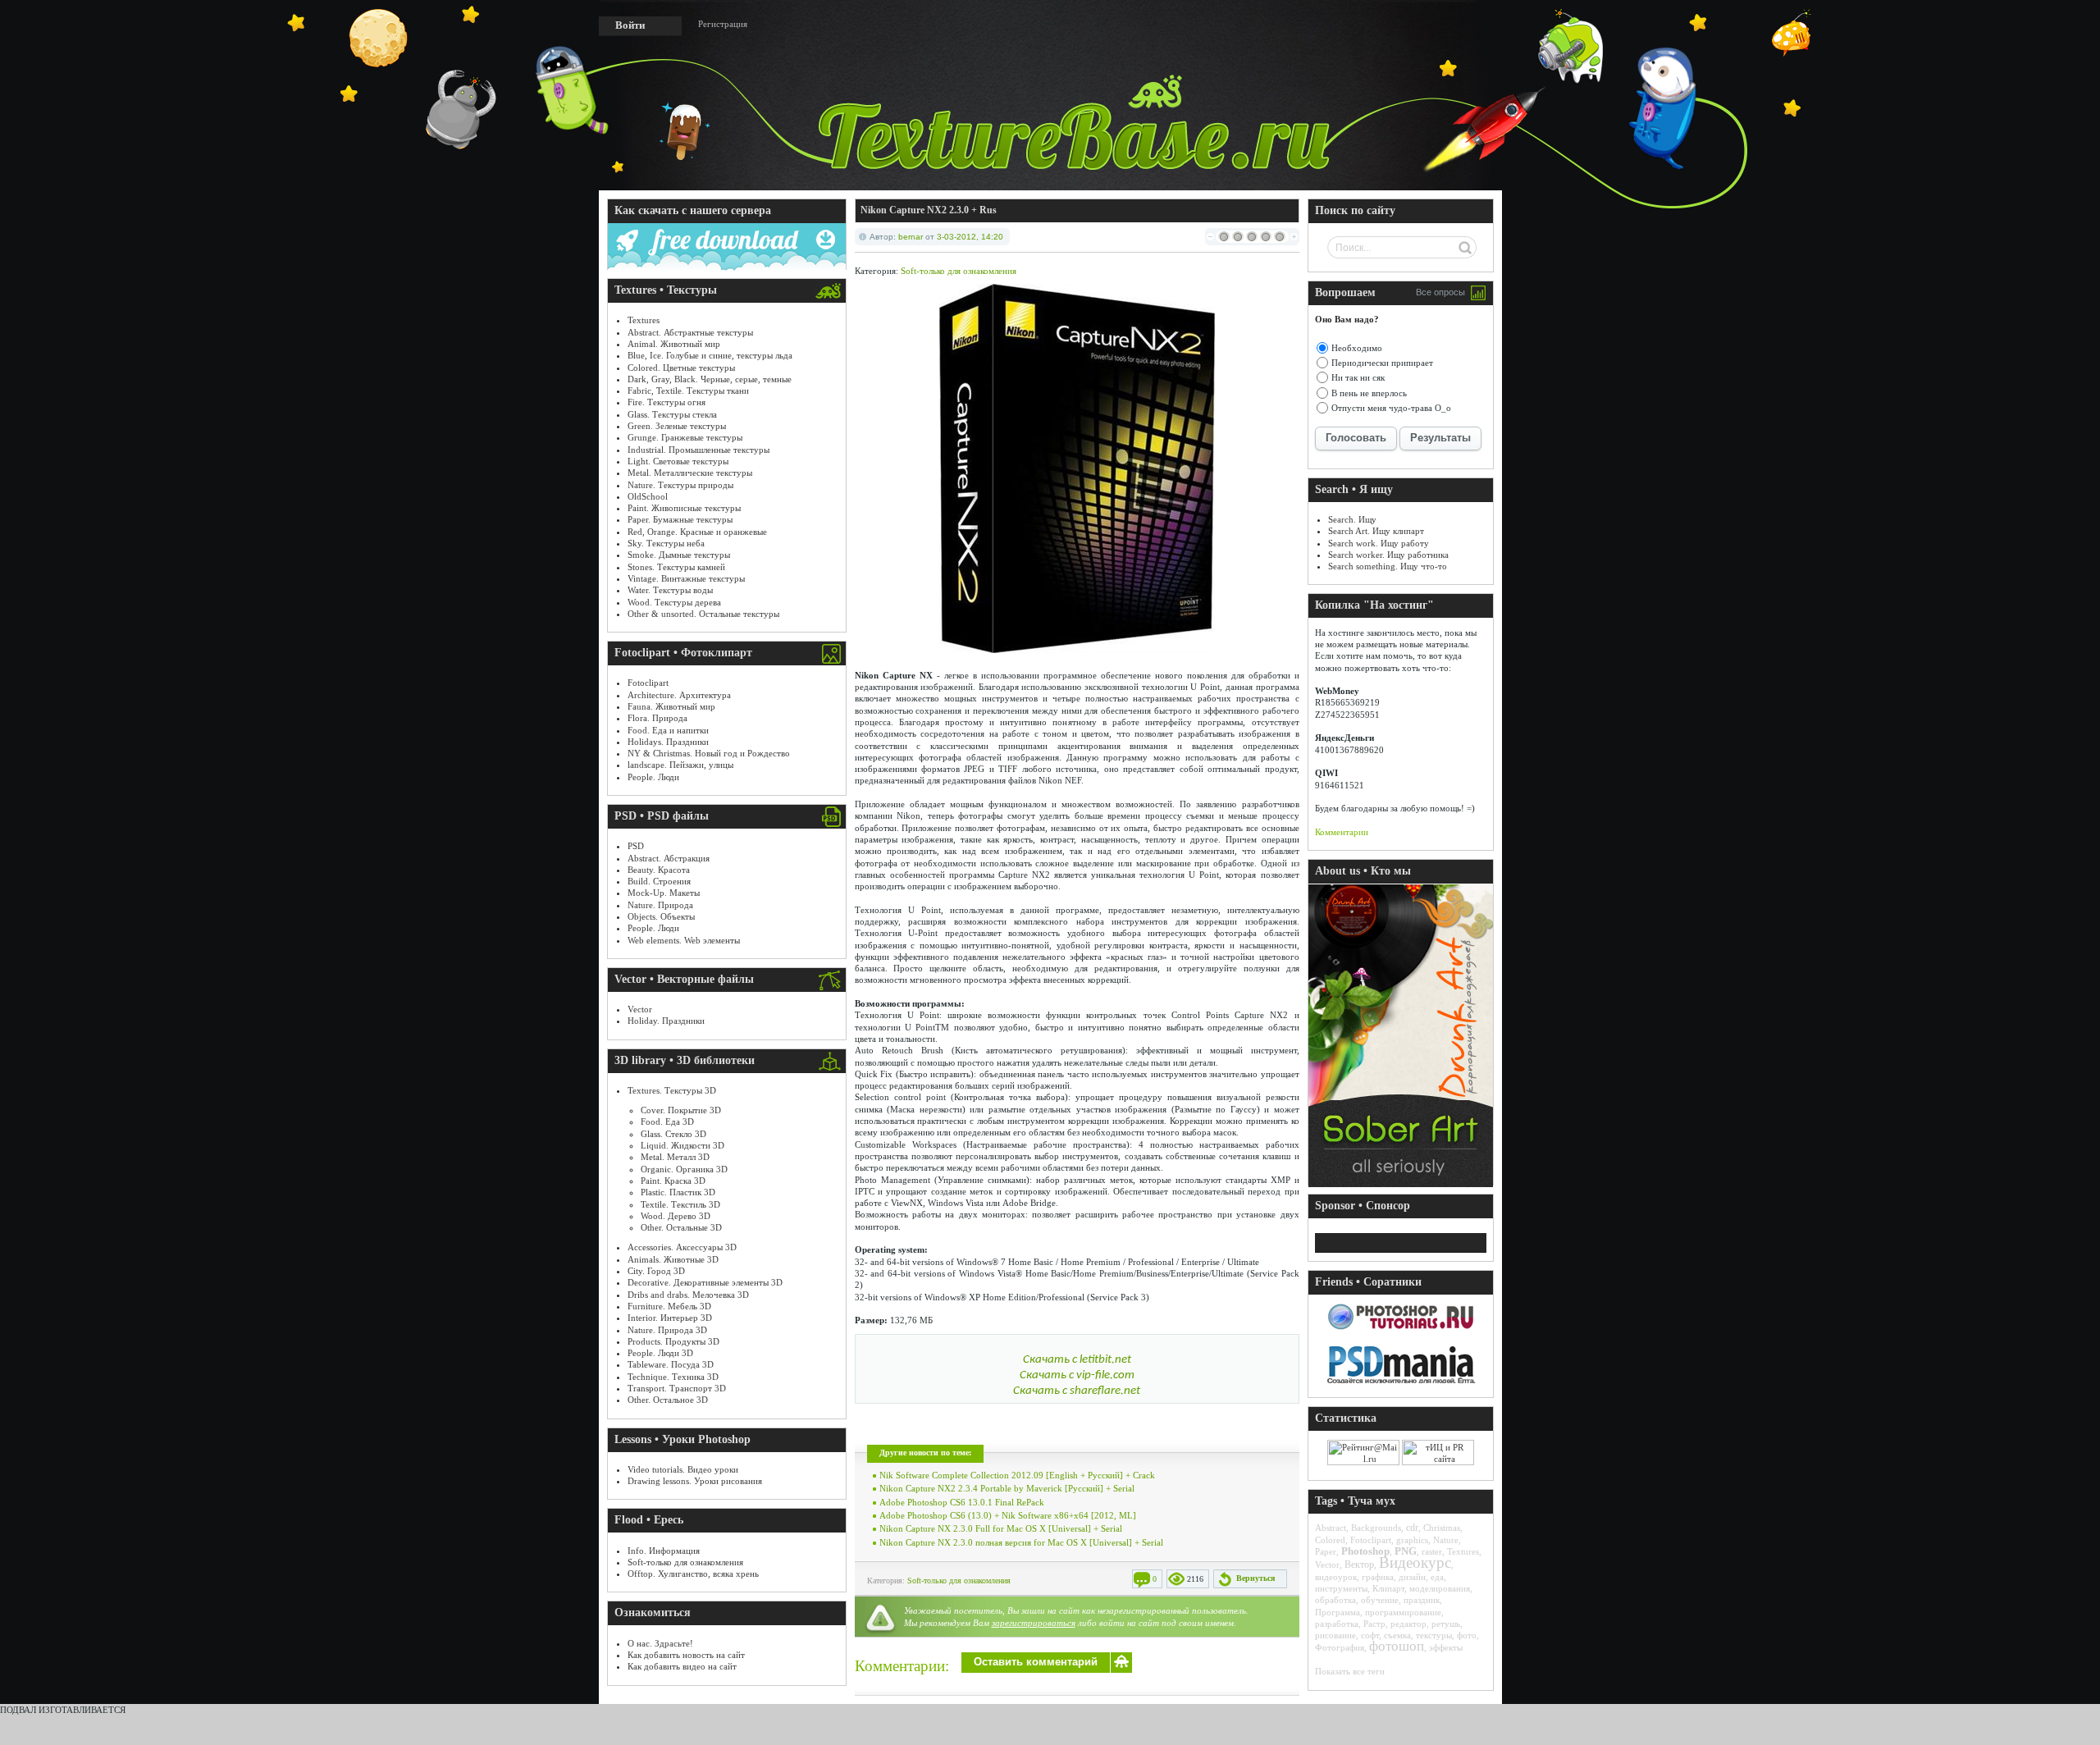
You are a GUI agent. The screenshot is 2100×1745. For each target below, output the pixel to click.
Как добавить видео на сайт (682, 1666)
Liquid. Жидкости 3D (682, 1145)
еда (1437, 1577)
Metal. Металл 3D (675, 1157)
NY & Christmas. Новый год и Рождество (709, 753)
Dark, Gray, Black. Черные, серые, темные (710, 379)
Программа (1338, 1612)
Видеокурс (1415, 1562)
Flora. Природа (657, 718)
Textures (644, 320)
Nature (1446, 1540)
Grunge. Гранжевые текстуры (685, 437)
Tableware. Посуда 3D (671, 1364)
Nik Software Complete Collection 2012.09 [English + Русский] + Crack (1017, 1475)
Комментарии (1342, 832)
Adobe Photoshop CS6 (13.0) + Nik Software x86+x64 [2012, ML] (1008, 1515)
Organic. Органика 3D (684, 1169)
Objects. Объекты (661, 916)
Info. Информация (664, 1551)
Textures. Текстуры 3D (672, 1090)
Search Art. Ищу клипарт (1376, 531)
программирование (1403, 1612)
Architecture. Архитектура (679, 695)
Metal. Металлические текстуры (690, 473)
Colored (1330, 1540)
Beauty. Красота (659, 870)
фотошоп (1397, 1646)
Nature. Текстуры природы (680, 485)
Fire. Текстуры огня (667, 402)
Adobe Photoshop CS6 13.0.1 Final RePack (962, 1502)
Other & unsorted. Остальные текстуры (703, 614)
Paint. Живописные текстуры (684, 508)
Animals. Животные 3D (673, 1259)
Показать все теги (1350, 1671)
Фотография (1340, 1647)
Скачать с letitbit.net (1077, 1360)
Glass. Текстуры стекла (672, 414)
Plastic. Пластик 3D (678, 1192)
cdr (1412, 1528)
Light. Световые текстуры (678, 461)
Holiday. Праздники (666, 1021)
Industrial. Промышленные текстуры (698, 450)
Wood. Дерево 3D (676, 1216)
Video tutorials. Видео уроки (683, 1469)
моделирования (1440, 1588)
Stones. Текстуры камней (676, 567)
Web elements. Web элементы (684, 940)
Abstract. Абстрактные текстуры (690, 332)
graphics (1412, 1540)
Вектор (1359, 1565)
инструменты (1341, 1588)
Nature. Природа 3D (667, 1330)
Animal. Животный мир (674, 344)
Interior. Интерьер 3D (670, 1318)
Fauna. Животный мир (671, 706)
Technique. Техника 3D (673, 1377)
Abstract (1331, 1528)
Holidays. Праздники (668, 742)
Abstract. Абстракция (669, 858)
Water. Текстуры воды (670, 590)
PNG (1406, 1551)
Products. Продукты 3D (673, 1341)
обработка (1335, 1600)
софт (1370, 1635)
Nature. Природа (660, 905)
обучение (1380, 1600)
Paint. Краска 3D (673, 1181)
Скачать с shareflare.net (1077, 1391)
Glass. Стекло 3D (673, 1134)
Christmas (1442, 1528)
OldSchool (648, 496)
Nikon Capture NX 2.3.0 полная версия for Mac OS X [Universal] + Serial (1021, 1542)
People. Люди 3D (660, 1353)
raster (1432, 1551)
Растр (1374, 1624)
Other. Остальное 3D (668, 1400)
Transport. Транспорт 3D (677, 1388)
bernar (911, 237)
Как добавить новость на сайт (686, 1655)
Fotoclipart (648, 683)
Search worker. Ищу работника (1388, 555)
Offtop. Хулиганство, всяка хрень (693, 1574)
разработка (1337, 1624)
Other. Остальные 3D (681, 1227)
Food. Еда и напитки (668, 730)
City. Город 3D (656, 1271)
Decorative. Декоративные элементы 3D (705, 1282)
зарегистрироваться (1034, 1623)
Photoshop (1365, 1551)
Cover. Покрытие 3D (681, 1110)
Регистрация (723, 24)
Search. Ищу (1352, 519)
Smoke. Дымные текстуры (679, 555)
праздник (1422, 1600)
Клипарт (1388, 1588)
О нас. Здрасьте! (660, 1643)
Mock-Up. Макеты (664, 893)
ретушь (1446, 1624)
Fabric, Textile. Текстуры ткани (688, 391)
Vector (640, 1009)
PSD (636, 846)
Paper (1326, 1551)
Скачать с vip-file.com (1077, 1375)
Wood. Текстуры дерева (674, 602)
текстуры (1434, 1635)
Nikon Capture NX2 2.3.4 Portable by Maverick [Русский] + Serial (1007, 1488)
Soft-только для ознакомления (685, 1562)
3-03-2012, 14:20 (970, 237)
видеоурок (1336, 1577)
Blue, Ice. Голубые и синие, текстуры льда (710, 355)
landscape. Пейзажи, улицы (680, 765)
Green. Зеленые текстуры (677, 426)
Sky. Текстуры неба (666, 543)
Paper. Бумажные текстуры (680, 519)
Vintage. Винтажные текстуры (686, 578)
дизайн (1412, 1577)
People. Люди (653, 777)
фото (1467, 1635)
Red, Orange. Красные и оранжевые (697, 532)
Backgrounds (1376, 1528)
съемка (1397, 1635)
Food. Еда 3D (667, 1121)
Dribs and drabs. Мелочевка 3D (688, 1295)
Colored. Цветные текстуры (681, 368)
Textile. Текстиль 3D (680, 1204)
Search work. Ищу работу (1379, 543)
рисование (1335, 1635)
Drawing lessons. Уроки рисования (695, 1481)
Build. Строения (659, 881)
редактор (1408, 1624)
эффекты (1446, 1647)
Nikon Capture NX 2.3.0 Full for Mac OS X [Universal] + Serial (1001, 1528)
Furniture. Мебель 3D (669, 1306)
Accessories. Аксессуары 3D (682, 1247)
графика (1378, 1577)
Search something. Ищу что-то (1388, 566)
